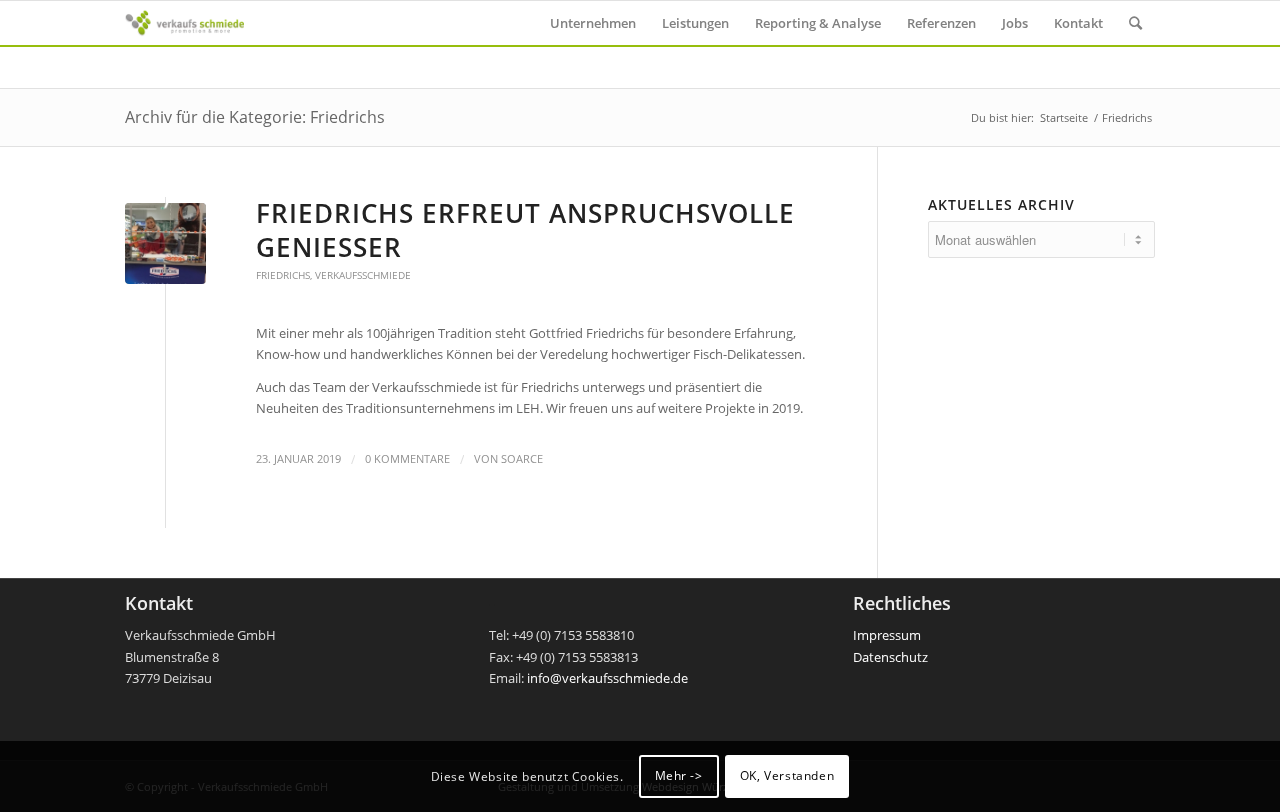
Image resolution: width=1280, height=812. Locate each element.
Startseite (1064, 117)
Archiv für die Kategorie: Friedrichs (255, 117)
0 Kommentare (407, 459)
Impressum (887, 635)
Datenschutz (890, 657)
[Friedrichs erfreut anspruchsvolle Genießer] (165, 243)
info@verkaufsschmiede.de (607, 678)
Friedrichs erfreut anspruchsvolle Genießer (525, 230)
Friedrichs (283, 275)
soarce (522, 459)
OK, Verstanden (787, 776)
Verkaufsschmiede (363, 275)
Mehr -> (679, 776)
